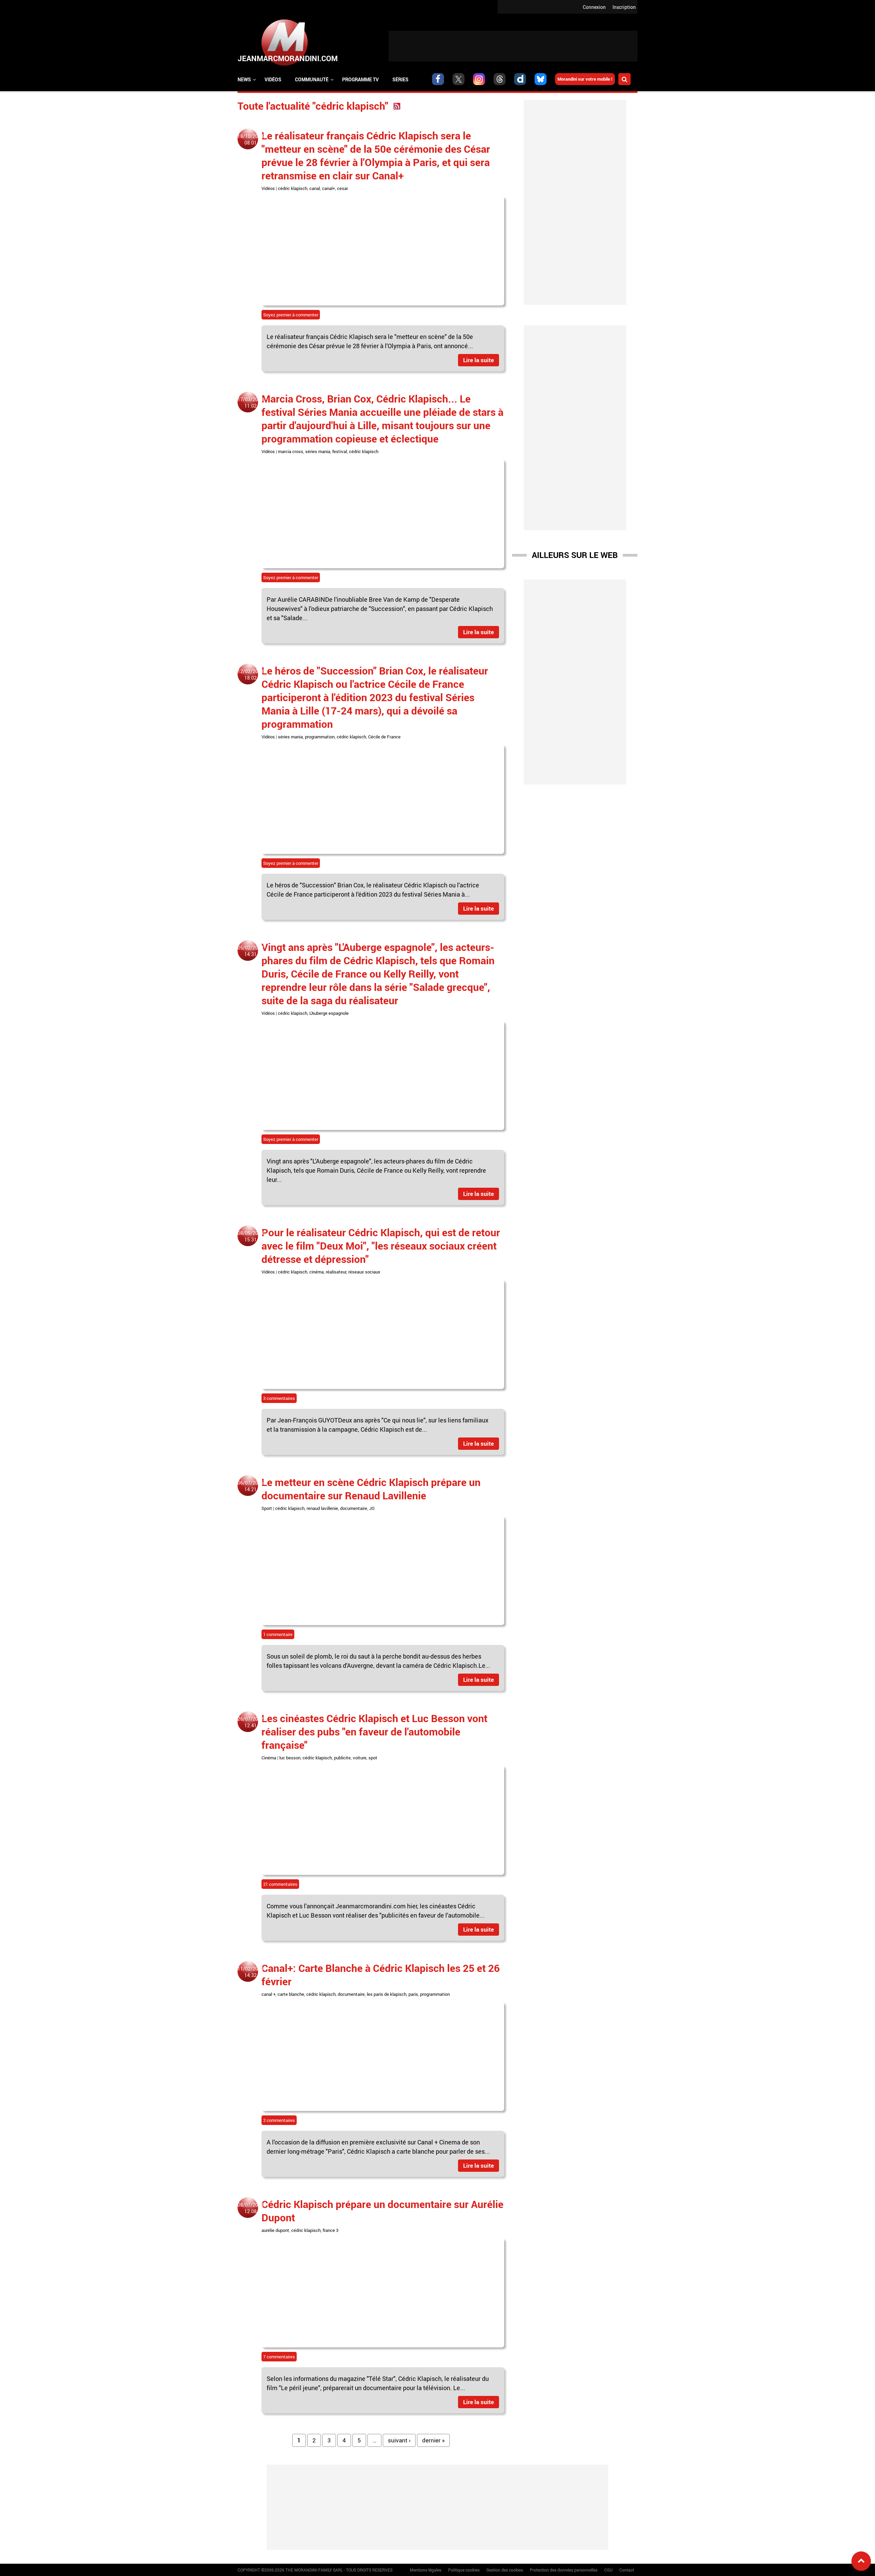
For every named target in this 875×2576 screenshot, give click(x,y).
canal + (268, 1994)
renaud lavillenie (322, 1508)
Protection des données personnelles (564, 2570)
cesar (342, 188)
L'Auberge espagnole (329, 1013)
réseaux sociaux (364, 1272)
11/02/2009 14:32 (251, 1972)
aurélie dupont (275, 2230)
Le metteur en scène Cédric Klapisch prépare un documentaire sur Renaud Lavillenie (371, 1489)
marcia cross (291, 451)
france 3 (331, 2230)
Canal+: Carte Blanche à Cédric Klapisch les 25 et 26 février (381, 1975)
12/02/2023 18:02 (251, 674)
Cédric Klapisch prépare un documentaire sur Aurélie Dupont (382, 2211)
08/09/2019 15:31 (251, 1236)
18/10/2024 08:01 (251, 139)
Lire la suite (479, 360)
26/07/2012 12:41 (251, 1722)
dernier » (433, 2440)
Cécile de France (384, 737)
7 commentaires (279, 2357)
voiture (360, 1758)
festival (340, 451)
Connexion (594, 7)
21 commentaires (280, 1884)
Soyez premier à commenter (291, 315)
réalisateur (336, 1272)
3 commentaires (279, 1398)
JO (372, 1508)
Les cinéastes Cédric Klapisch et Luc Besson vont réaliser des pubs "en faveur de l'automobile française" (374, 1732)
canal (315, 188)
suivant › (399, 2440)
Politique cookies (464, 2570)
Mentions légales (426, 2570)
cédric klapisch (293, 188)
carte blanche (291, 1994)
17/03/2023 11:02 (251, 403)
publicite (342, 1758)
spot (373, 1758)
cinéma (317, 1272)
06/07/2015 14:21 (251, 1486)
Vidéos (273, 79)
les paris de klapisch (387, 1994)
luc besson (290, 1758)
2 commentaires (279, 2120)
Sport (267, 1508)
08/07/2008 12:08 (251, 2208)
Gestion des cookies (505, 2570)
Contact (627, 2570)
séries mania (318, 451)
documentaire (354, 1508)
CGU (608, 2570)
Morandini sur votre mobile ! (585, 79)
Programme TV (360, 79)
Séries (400, 79)
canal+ (328, 188)
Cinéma (269, 1758)
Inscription (624, 7)
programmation (320, 737)
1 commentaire (278, 1634)
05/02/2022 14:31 (251, 951)
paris (413, 1994)
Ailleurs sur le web (575, 555)
